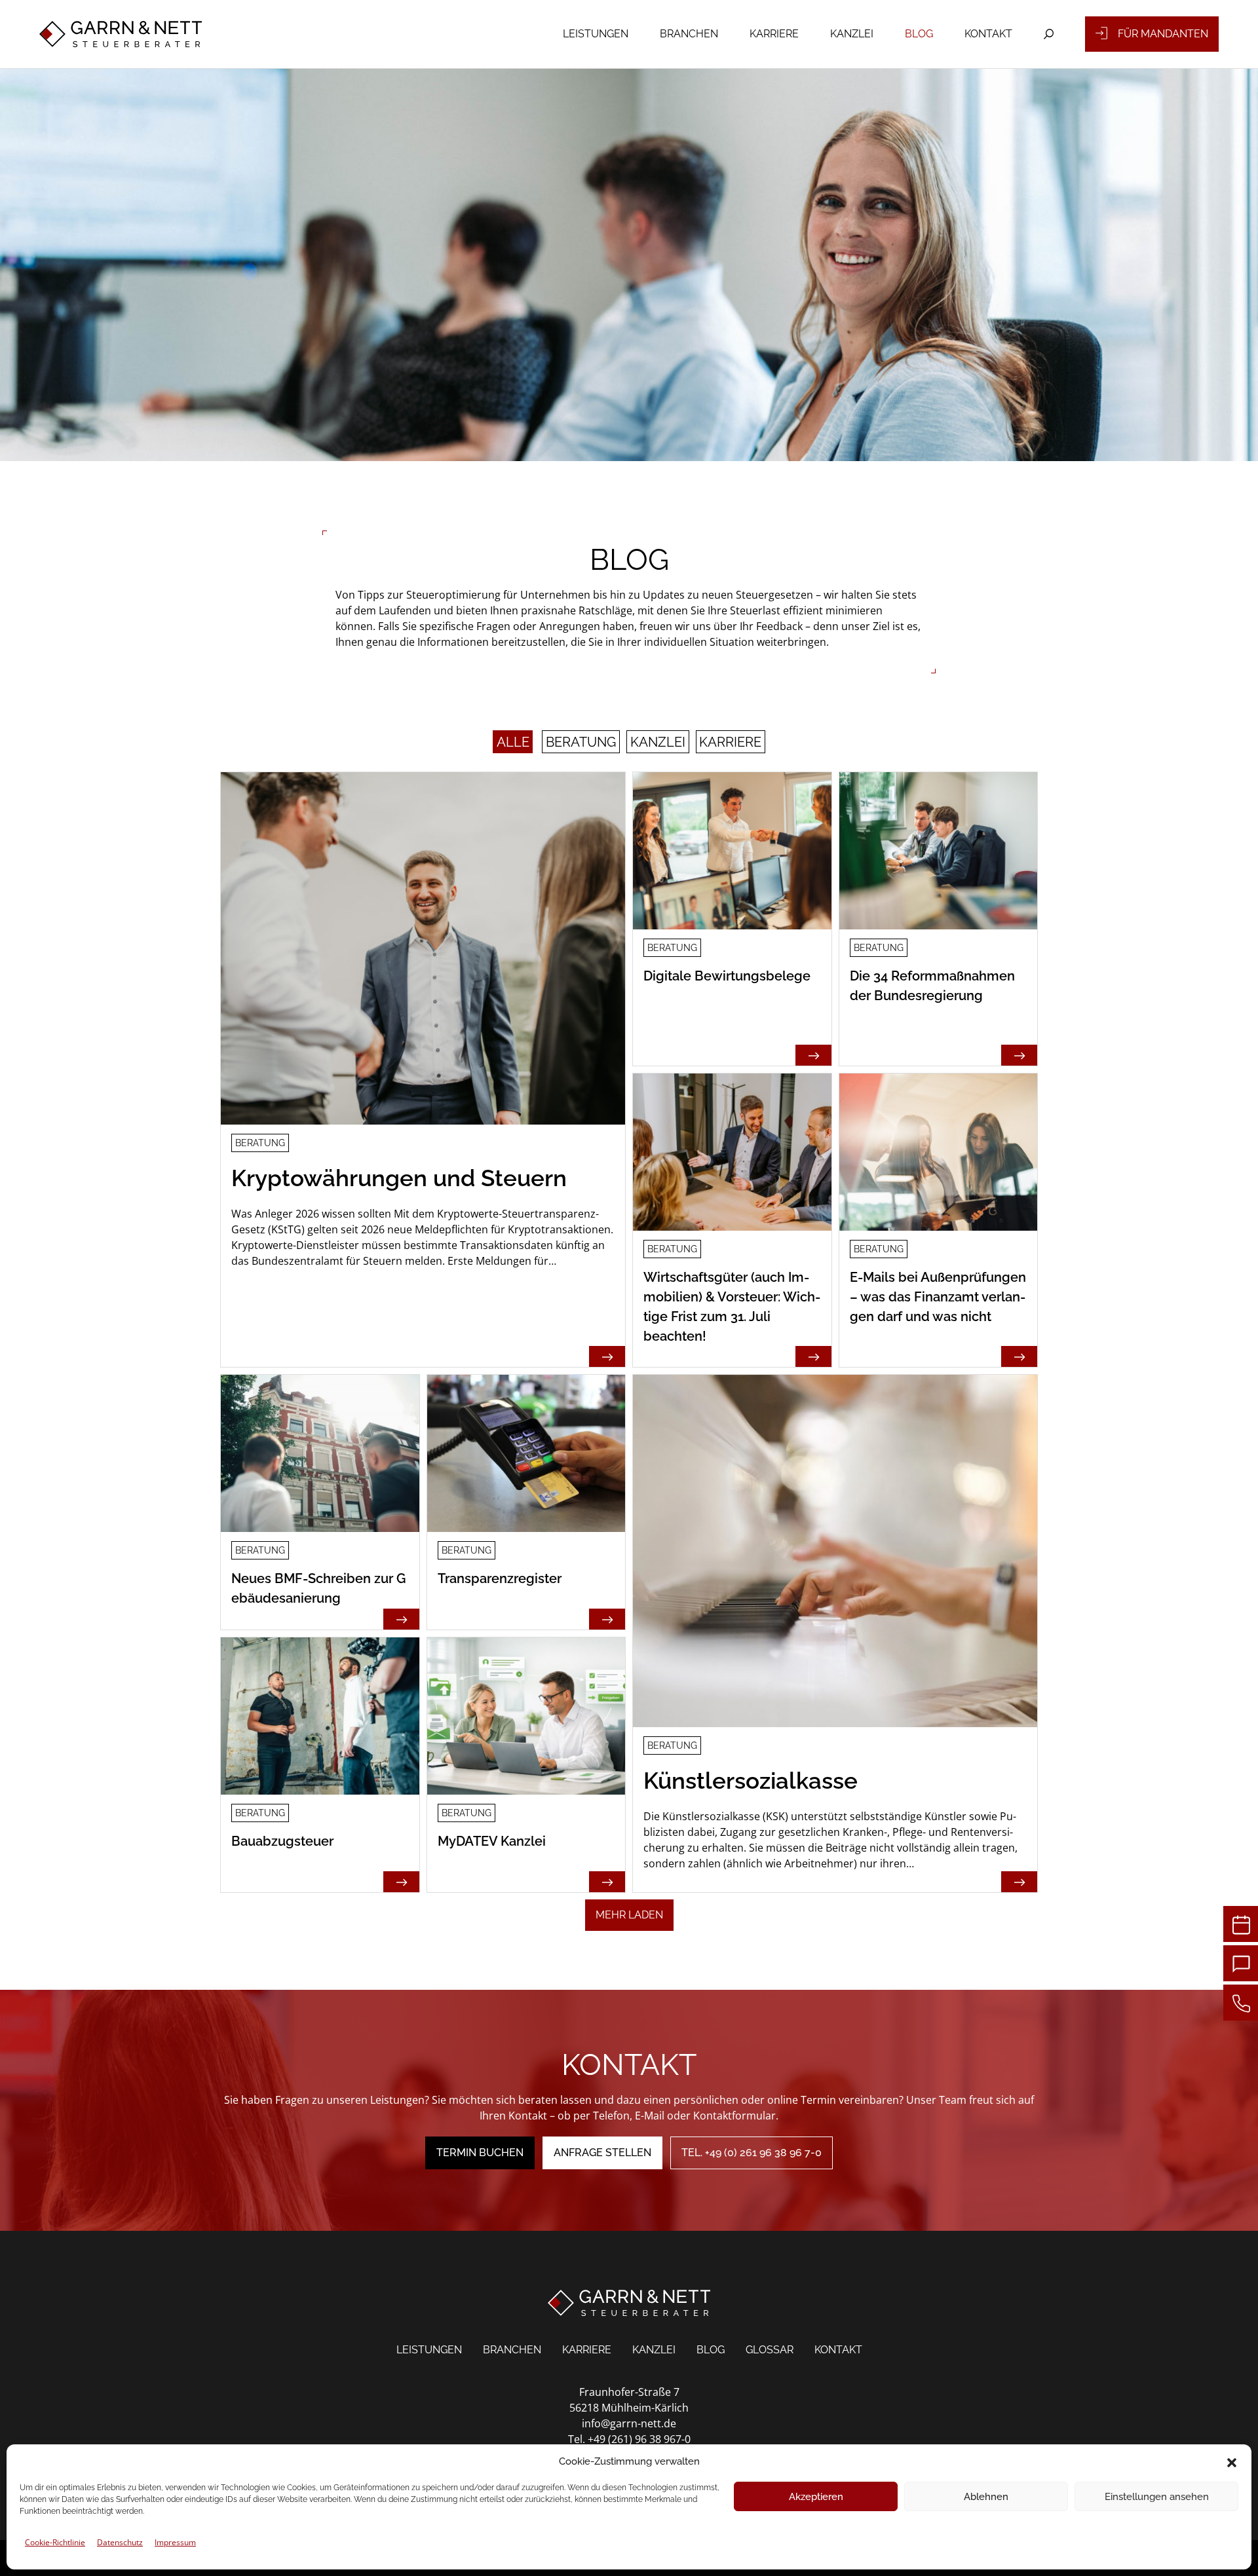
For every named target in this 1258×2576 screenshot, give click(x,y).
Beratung (581, 742)
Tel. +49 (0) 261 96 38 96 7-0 (752, 2153)
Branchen (689, 34)
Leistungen (596, 34)
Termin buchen (480, 2153)
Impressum (175, 2542)
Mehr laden (629, 1915)
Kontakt (988, 34)
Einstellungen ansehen (1157, 2497)
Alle (513, 742)
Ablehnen (986, 2497)
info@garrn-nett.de (629, 2423)
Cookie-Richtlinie (55, 2542)
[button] (1232, 2461)
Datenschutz (120, 2542)
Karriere (774, 34)
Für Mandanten (1163, 34)
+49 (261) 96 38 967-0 (639, 2439)
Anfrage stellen (602, 2153)
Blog (919, 34)
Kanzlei (852, 34)
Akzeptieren (816, 2497)
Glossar (770, 2350)
